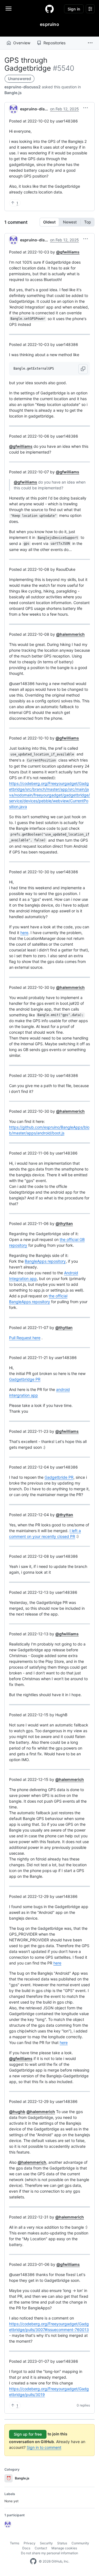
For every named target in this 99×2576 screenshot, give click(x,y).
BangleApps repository (45, 1261)
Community (80, 2543)
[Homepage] (50, 9)
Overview (22, 43)
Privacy (30, 2543)
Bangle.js (13, 93)
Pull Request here (25, 1338)
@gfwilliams (68, 252)
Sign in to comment (44, 2447)
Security (46, 2543)
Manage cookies (64, 2548)
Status (62, 2543)
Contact (41, 2548)
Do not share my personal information (50, 2553)
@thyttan (64, 1223)
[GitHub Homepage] (33, 2561)
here (24, 933)
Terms (15, 2543)
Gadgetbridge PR (25, 1379)
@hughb (17, 2112)
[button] (90, 43)
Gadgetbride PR (59, 1477)
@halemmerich (70, 634)
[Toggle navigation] (9, 9)
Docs (26, 2548)
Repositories (54, 43)
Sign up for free (28, 2434)
